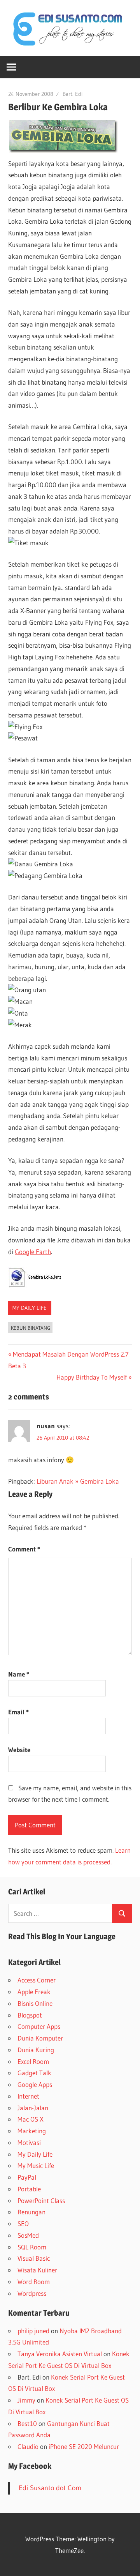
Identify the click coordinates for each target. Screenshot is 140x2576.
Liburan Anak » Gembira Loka (78, 1481)
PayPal (27, 2177)
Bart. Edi (73, 94)
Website (19, 1750)
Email (18, 1712)
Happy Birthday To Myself (92, 1377)
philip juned (33, 2331)
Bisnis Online (35, 2003)
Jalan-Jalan (33, 2108)
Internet (28, 2096)
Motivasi (29, 2142)
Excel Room (33, 2061)
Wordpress (32, 2293)
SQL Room (32, 2247)
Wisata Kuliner (37, 2270)
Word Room (34, 2282)
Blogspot (30, 2015)
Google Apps (35, 2084)
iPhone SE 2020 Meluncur (84, 2446)
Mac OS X (31, 2119)
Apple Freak (34, 1992)
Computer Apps (39, 2026)
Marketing (32, 2131)
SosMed (28, 2235)
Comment (24, 1549)
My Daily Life (30, 1308)
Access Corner (37, 1980)
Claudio (28, 2446)
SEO (23, 2224)
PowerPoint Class (41, 2201)
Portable (29, 2189)
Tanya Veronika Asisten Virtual (60, 2354)
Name (19, 1674)
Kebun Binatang (31, 1328)
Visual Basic (34, 2258)
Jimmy (26, 2400)
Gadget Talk (34, 2073)
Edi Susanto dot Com (50, 2488)
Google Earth (33, 1252)
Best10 (27, 2423)
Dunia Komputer (40, 2038)
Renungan (31, 2212)
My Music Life (36, 2165)
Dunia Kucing (36, 2050)
